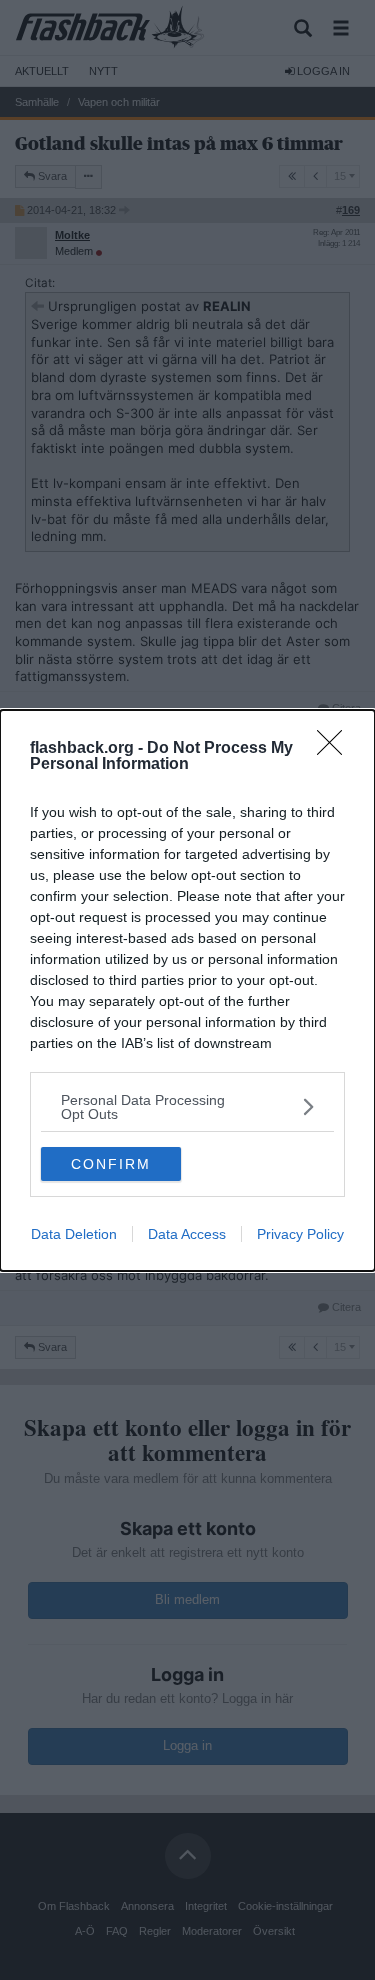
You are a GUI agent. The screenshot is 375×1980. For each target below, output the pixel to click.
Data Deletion (74, 1234)
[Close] (336, 749)
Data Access (187, 1234)
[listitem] (187, 1107)
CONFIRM (111, 1164)
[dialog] (187, 990)
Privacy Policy (300, 1234)
